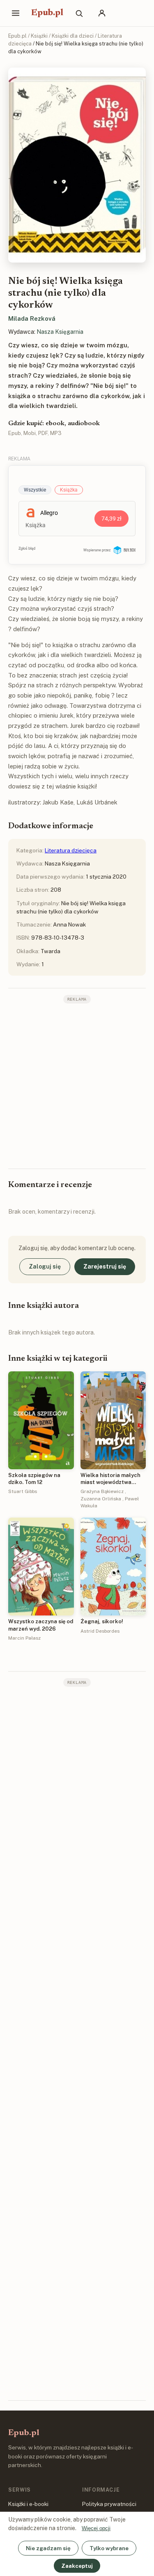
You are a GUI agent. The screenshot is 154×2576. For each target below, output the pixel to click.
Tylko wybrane (109, 2548)
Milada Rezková (32, 318)
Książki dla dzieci (73, 36)
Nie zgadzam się (48, 2548)
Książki (39, 36)
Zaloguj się (45, 1266)
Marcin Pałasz (24, 1638)
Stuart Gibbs (23, 1491)
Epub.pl (47, 13)
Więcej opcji (96, 2528)
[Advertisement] (77, 1085)
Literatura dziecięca (71, 850)
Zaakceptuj (77, 2566)
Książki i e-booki (28, 2504)
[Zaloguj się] (102, 13)
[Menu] (16, 13)
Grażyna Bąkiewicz (102, 1491)
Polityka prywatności (109, 2504)
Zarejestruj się (105, 1266)
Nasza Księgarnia (60, 332)
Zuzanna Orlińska (101, 1499)
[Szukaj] (79, 13)
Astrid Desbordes (100, 1631)
